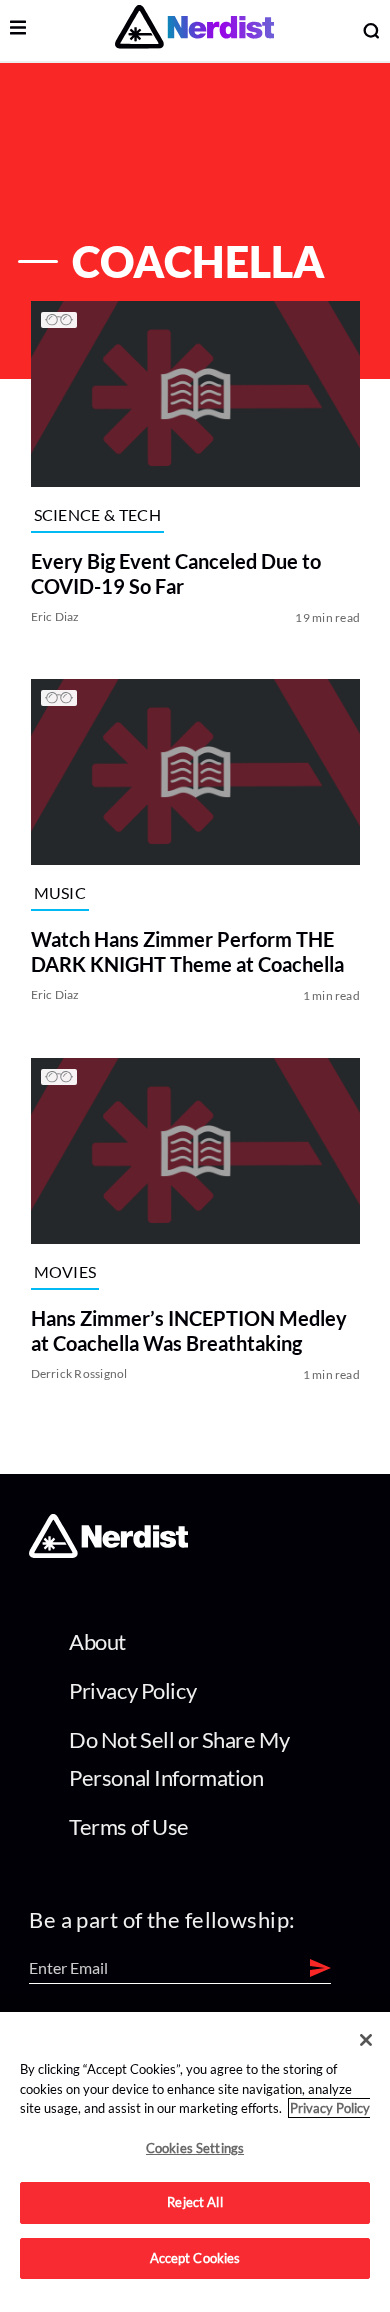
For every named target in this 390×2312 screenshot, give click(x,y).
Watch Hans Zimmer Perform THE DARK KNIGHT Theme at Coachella (186, 952)
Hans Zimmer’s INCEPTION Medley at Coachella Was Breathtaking (188, 1330)
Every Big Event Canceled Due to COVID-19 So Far (175, 573)
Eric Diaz (54, 616)
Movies (64, 1271)
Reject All (194, 2202)
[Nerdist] (194, 30)
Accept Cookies (195, 2258)
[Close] (366, 2040)
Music (59, 892)
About (97, 1641)
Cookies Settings (195, 2148)
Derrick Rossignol (78, 1373)
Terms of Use (129, 1826)
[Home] (108, 1552)
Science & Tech (96, 514)
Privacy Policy (132, 1690)
